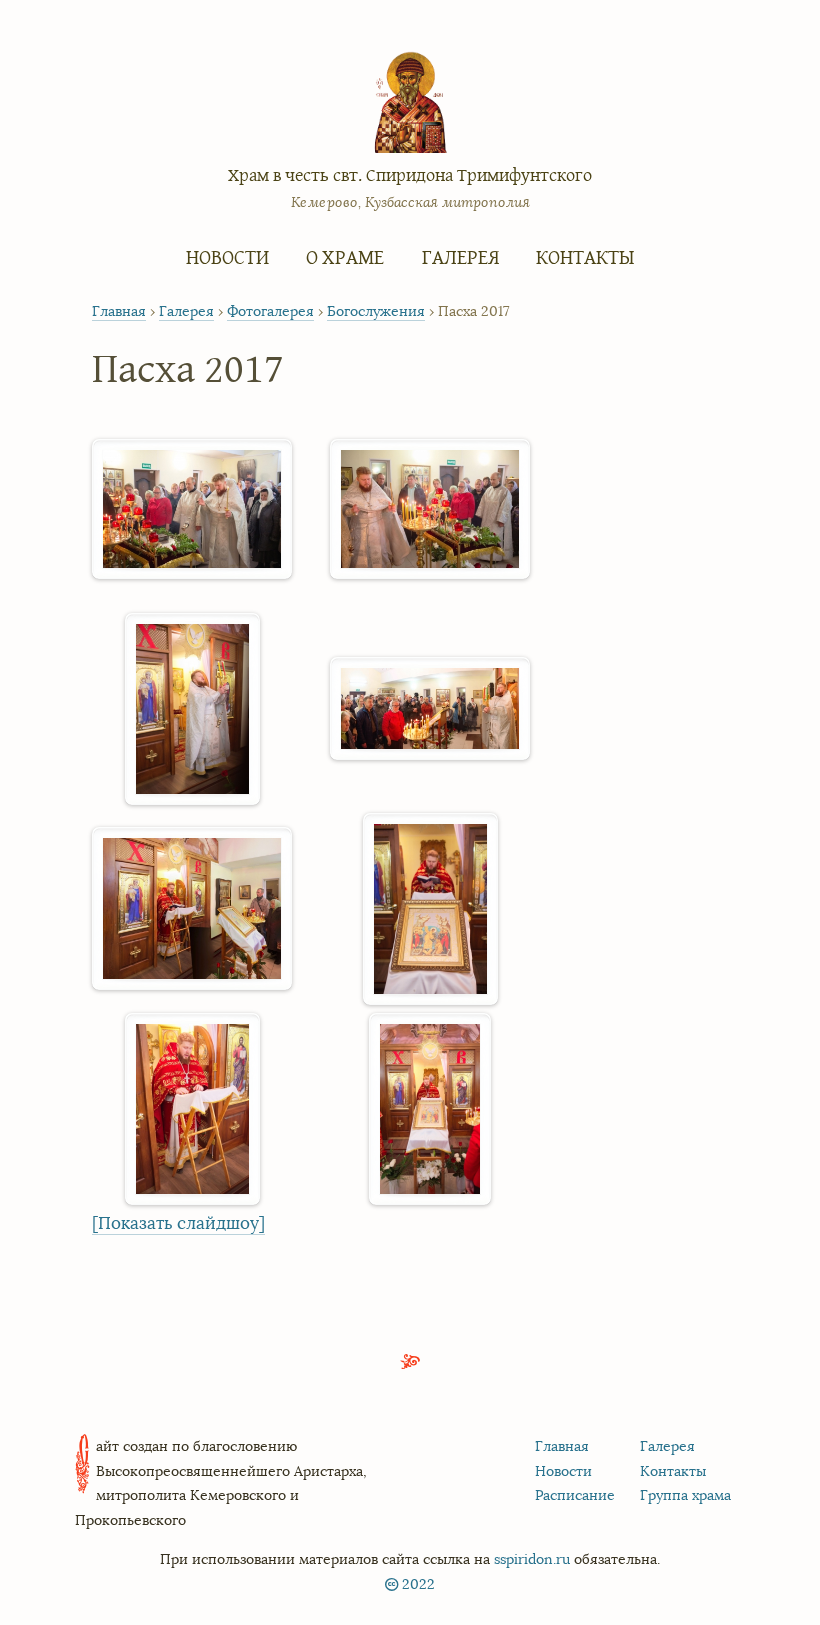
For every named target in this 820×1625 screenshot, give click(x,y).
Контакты (585, 256)
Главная (119, 311)
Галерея (460, 256)
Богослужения (376, 311)
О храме (345, 256)
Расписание (575, 1495)
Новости (227, 256)
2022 (418, 1584)
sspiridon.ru (532, 1559)
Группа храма (685, 1495)
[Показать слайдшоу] (178, 1223)
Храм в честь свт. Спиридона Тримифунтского (410, 174)
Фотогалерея (270, 311)
